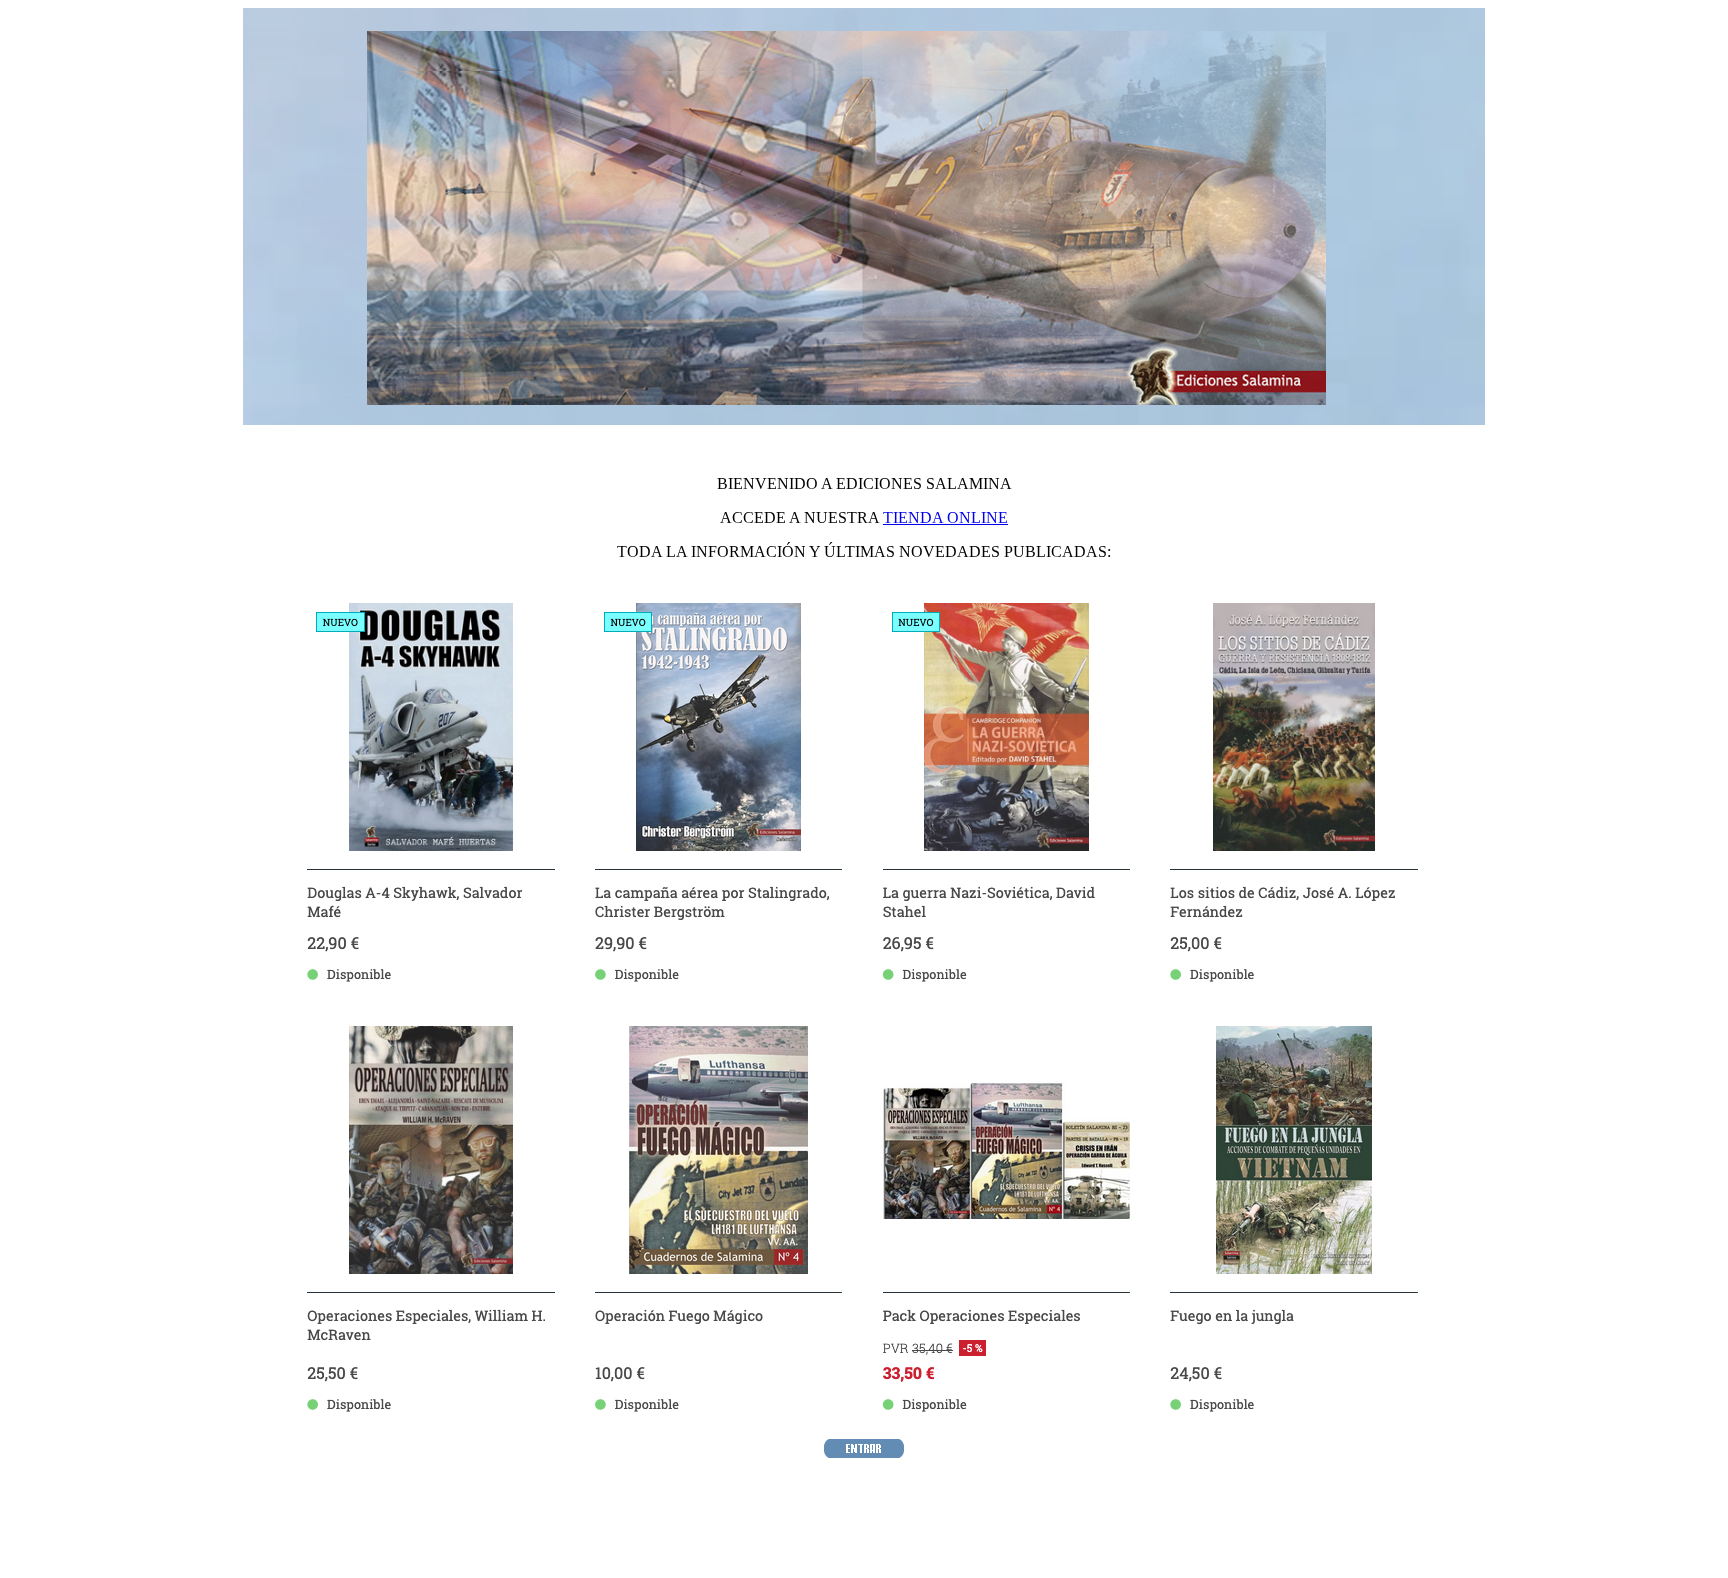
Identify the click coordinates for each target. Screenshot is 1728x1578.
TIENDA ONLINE (945, 517)
